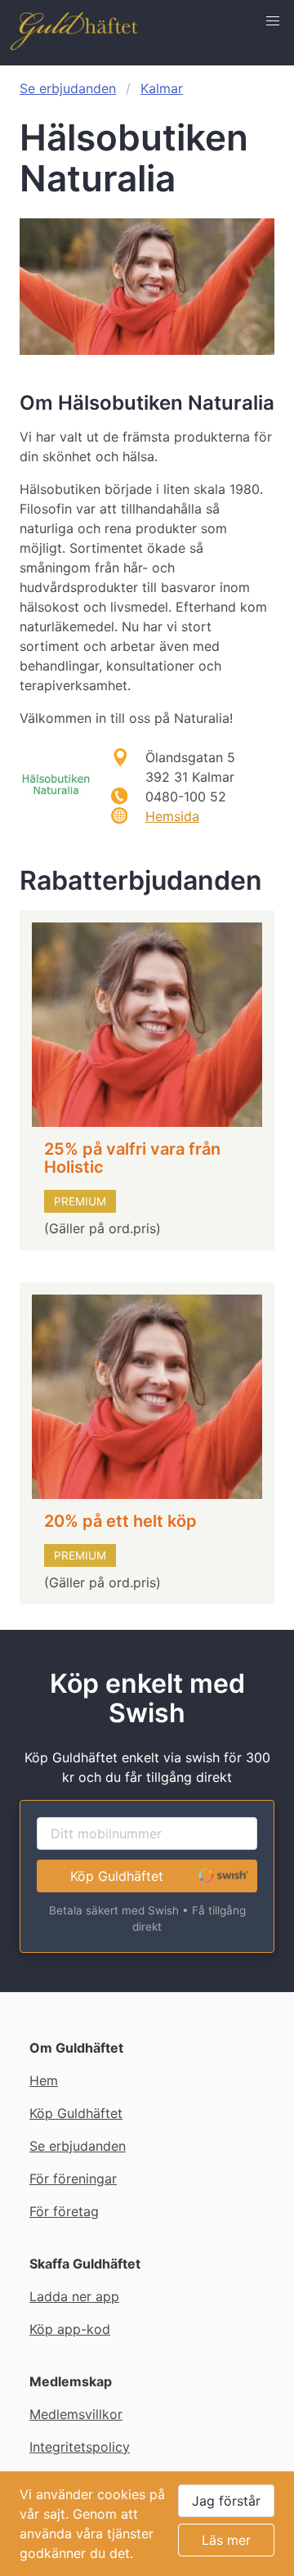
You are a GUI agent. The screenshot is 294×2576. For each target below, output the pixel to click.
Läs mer (226, 2540)
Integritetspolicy (80, 2447)
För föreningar (73, 2179)
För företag (64, 2211)
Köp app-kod (70, 2329)
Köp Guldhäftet (117, 1876)
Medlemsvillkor (76, 2414)
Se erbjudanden (68, 88)
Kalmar (162, 88)
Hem (44, 2080)
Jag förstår (226, 2501)
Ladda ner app (74, 2296)
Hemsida (172, 816)
